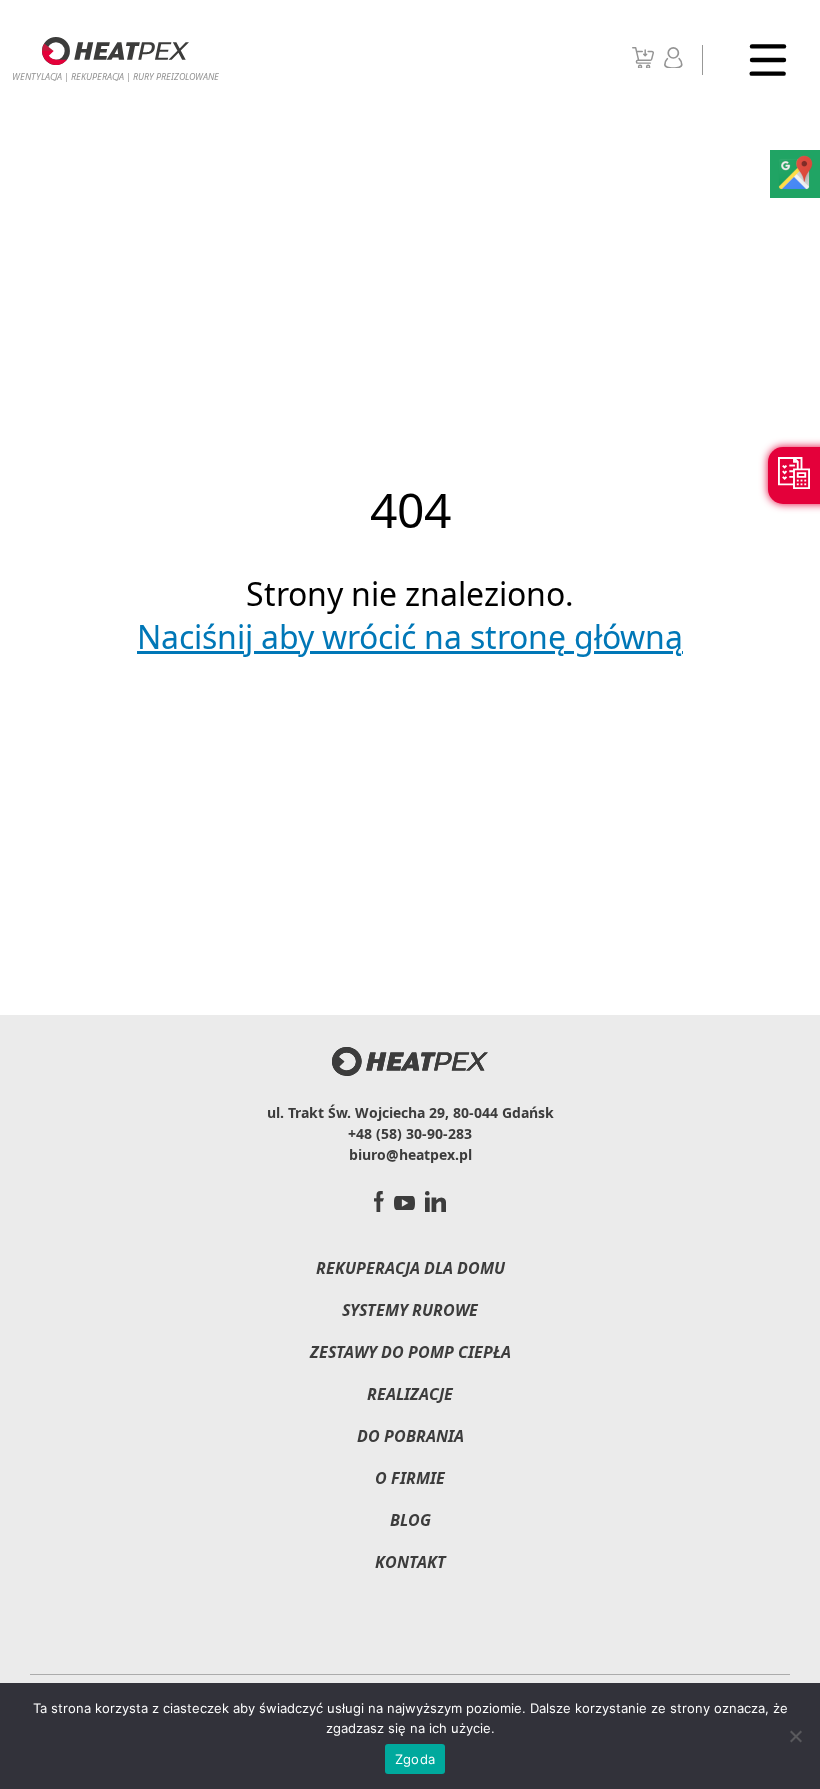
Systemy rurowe (410, 1310)
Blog (410, 1520)
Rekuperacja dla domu (410, 1268)
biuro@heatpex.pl (410, 1154)
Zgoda (415, 1759)
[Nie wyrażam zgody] (795, 1736)
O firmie (410, 1478)
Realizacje (410, 1394)
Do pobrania (410, 1436)
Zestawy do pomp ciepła (410, 1352)
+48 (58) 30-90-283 (410, 1133)
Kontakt (410, 1562)
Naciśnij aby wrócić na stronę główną (410, 636)
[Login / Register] (673, 62)
